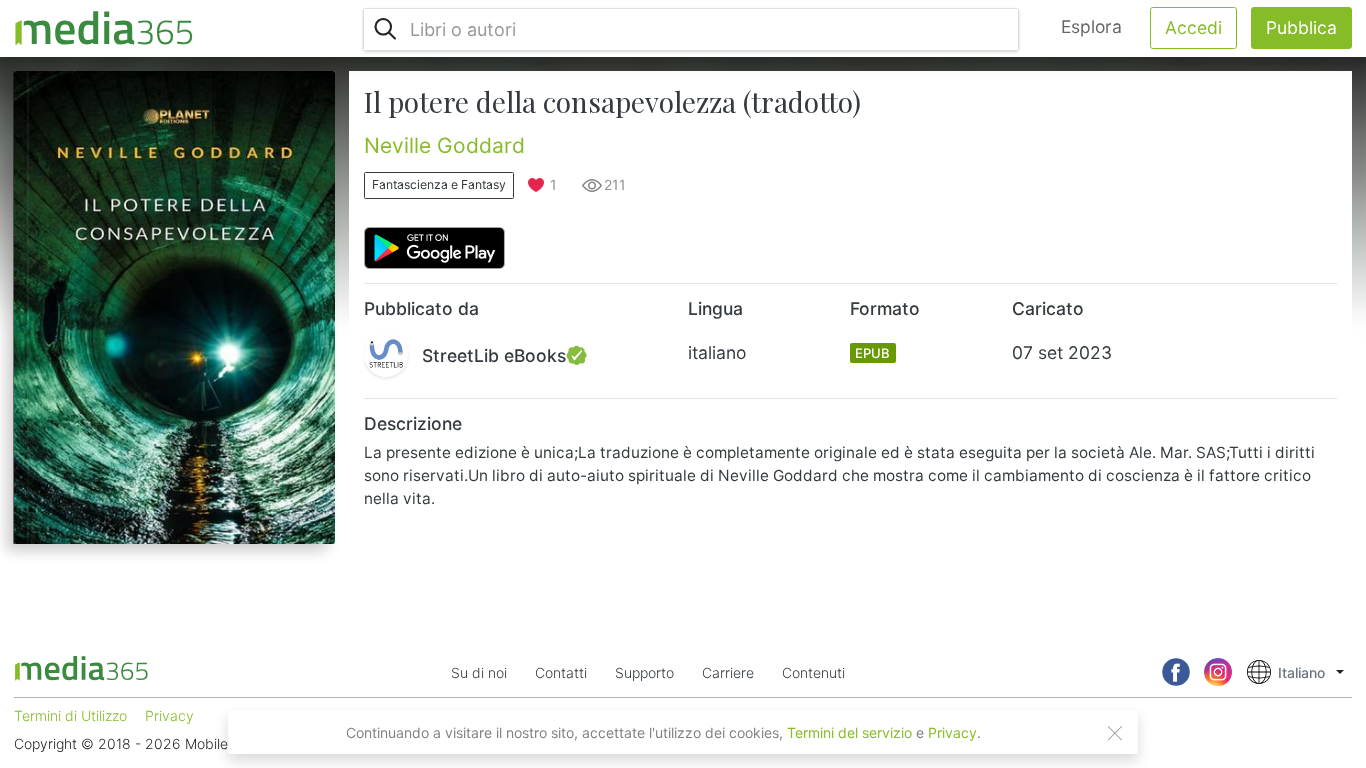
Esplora (1091, 26)
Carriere (728, 672)
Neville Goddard (444, 145)
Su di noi (479, 672)
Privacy (952, 732)
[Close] (1115, 733)
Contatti (561, 672)
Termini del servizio (849, 732)
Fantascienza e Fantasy (439, 184)
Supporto (644, 672)
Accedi (1193, 27)
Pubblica (1301, 27)
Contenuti (813, 672)
